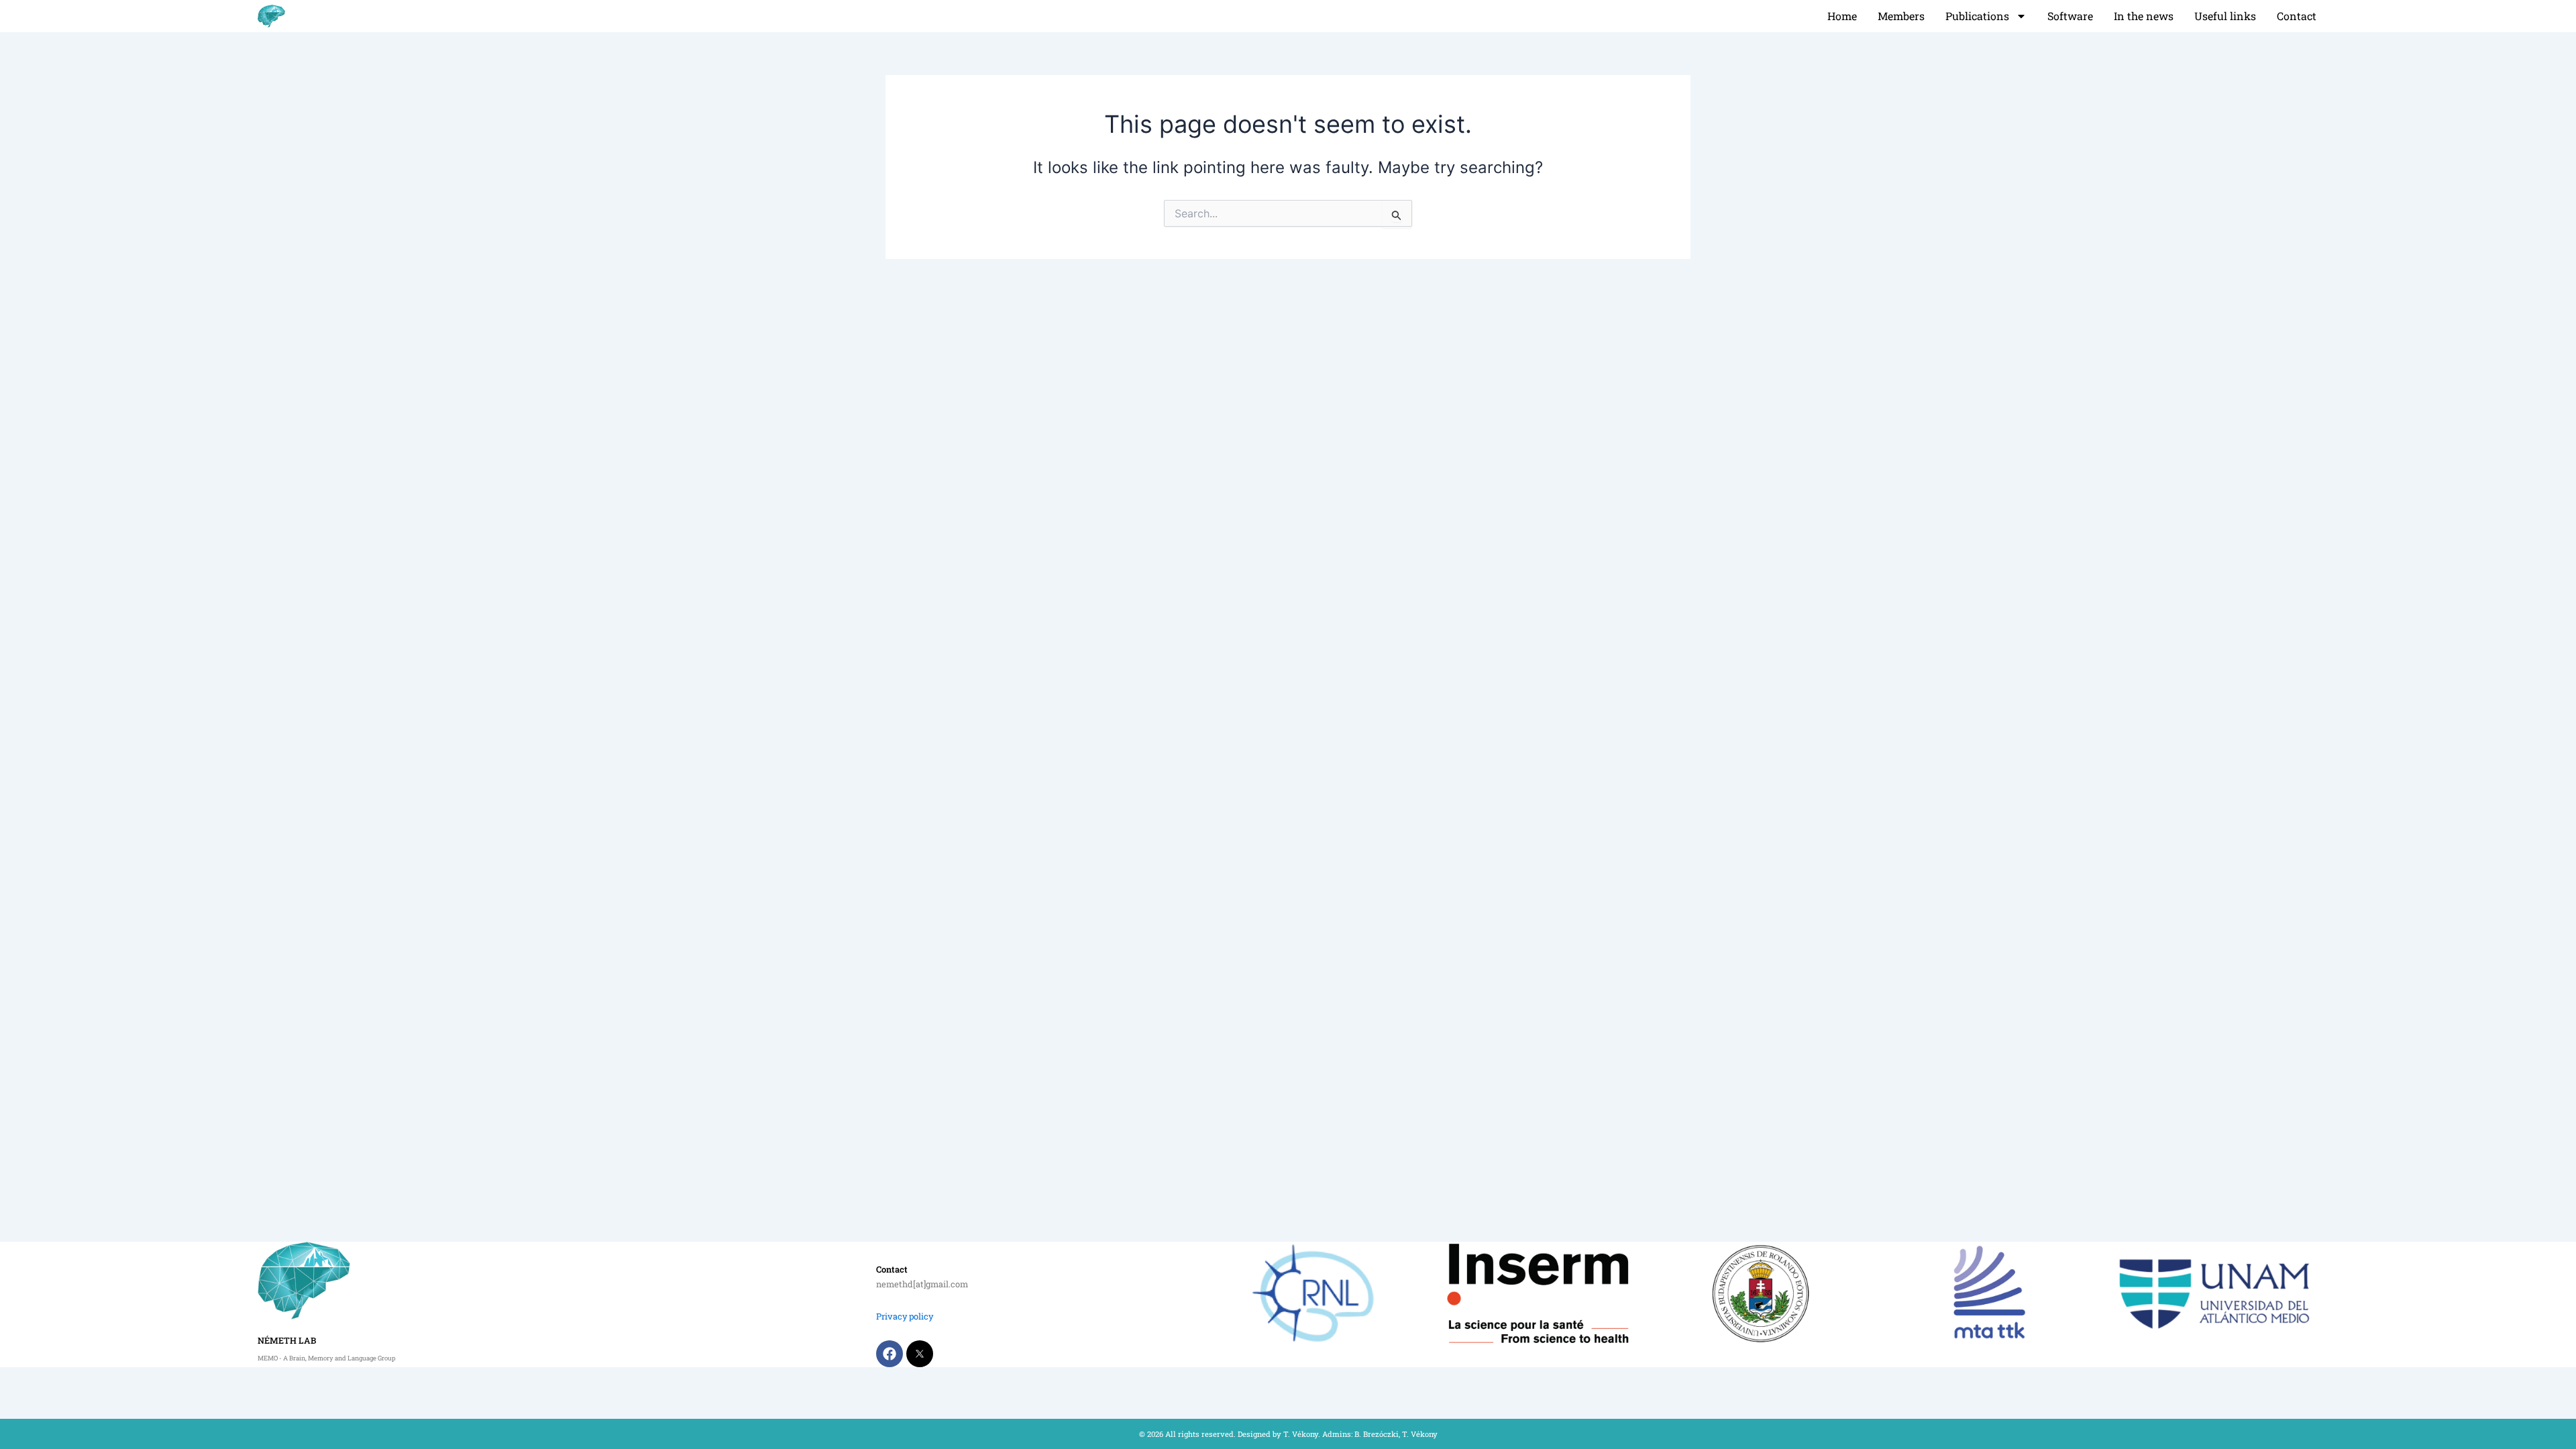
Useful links (2225, 16)
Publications (1977, 16)
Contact (2297, 16)
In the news (2144, 16)
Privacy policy (905, 1316)
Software (2070, 16)
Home (1842, 16)
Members (1901, 16)
